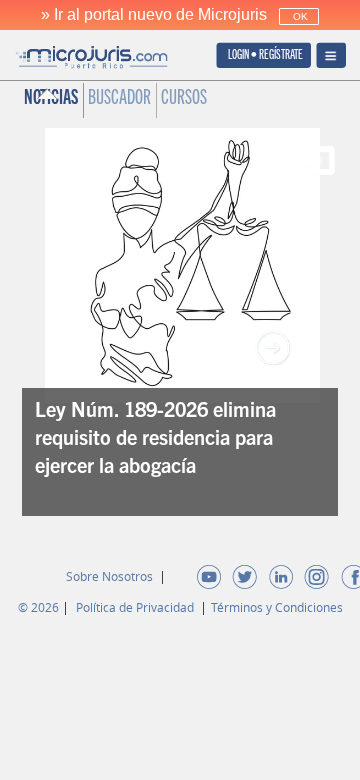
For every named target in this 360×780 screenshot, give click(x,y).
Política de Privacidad (136, 607)
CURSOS (184, 100)
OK (299, 16)
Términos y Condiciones (277, 607)
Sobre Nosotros (111, 576)
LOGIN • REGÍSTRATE (265, 56)
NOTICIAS (51, 100)
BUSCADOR (119, 100)
